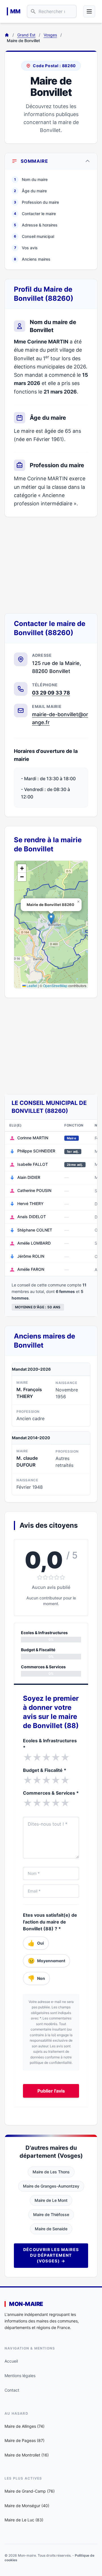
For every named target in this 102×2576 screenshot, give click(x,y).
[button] (51, 919)
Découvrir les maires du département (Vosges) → (51, 2255)
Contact (12, 2390)
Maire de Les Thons (51, 2172)
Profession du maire (36, 202)
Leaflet (31, 986)
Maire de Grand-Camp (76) (30, 2491)
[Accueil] (7, 35)
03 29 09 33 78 (51, 693)
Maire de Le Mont (51, 2200)
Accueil (11, 2361)
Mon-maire (26, 2304)
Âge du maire (30, 191)
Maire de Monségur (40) (27, 2506)
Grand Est (26, 35)
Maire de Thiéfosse (51, 2214)
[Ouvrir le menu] (89, 11)
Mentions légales (20, 2376)
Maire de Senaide (51, 2229)
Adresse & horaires (36, 225)
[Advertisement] (51, 565)
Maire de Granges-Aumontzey (51, 2186)
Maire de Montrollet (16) (27, 2455)
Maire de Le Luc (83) (24, 2520)
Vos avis (26, 248)
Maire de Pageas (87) (25, 2440)
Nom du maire (31, 179)
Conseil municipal (34, 236)
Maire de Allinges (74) (25, 2426)
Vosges (50, 35)
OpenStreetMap (55, 986)
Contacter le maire (35, 214)
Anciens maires (32, 259)
